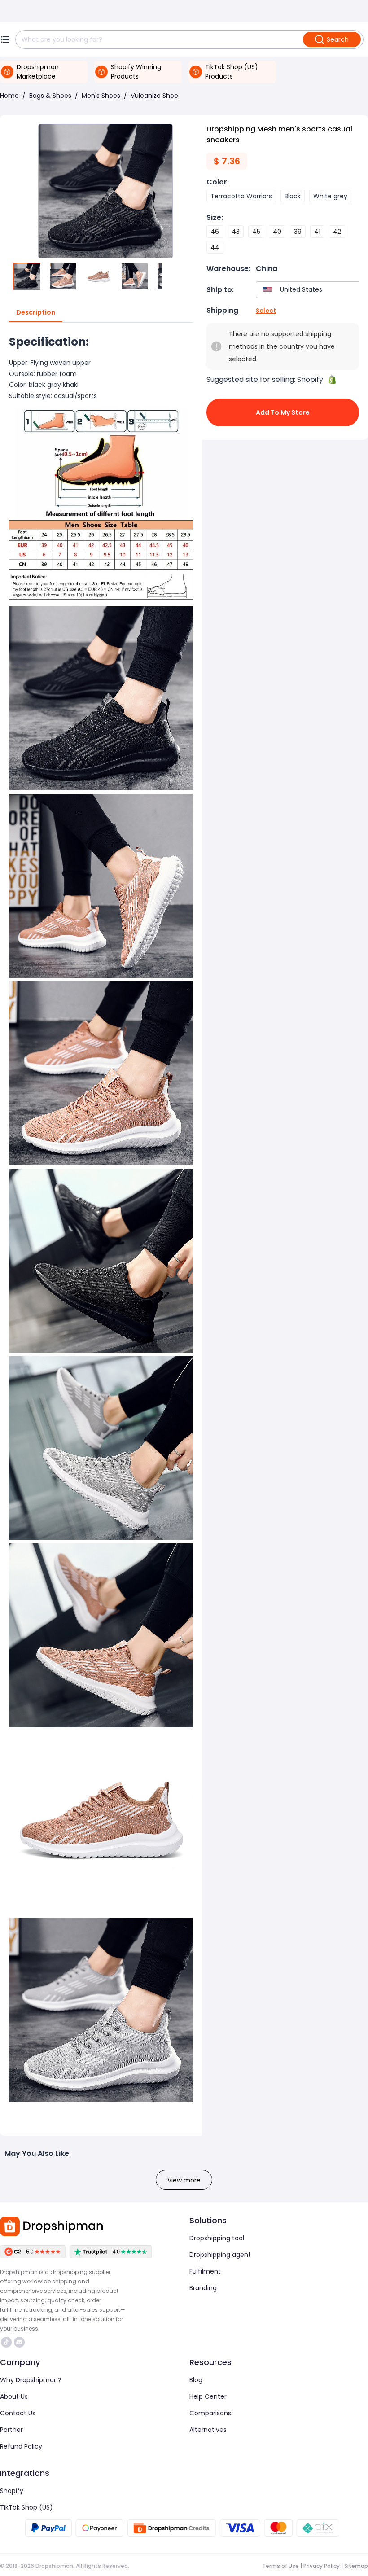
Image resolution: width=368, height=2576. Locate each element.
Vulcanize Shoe (154, 96)
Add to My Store (283, 412)
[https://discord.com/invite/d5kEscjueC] (19, 2342)
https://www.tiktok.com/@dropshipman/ (7, 2342)
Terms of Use (280, 2566)
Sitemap (356, 2566)
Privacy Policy (322, 2566)
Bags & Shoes (50, 96)
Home (9, 96)
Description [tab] (36, 312)
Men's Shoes (101, 96)
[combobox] (310, 290)
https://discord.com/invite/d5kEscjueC (20, 2342)
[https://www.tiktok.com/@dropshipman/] (6, 2342)
